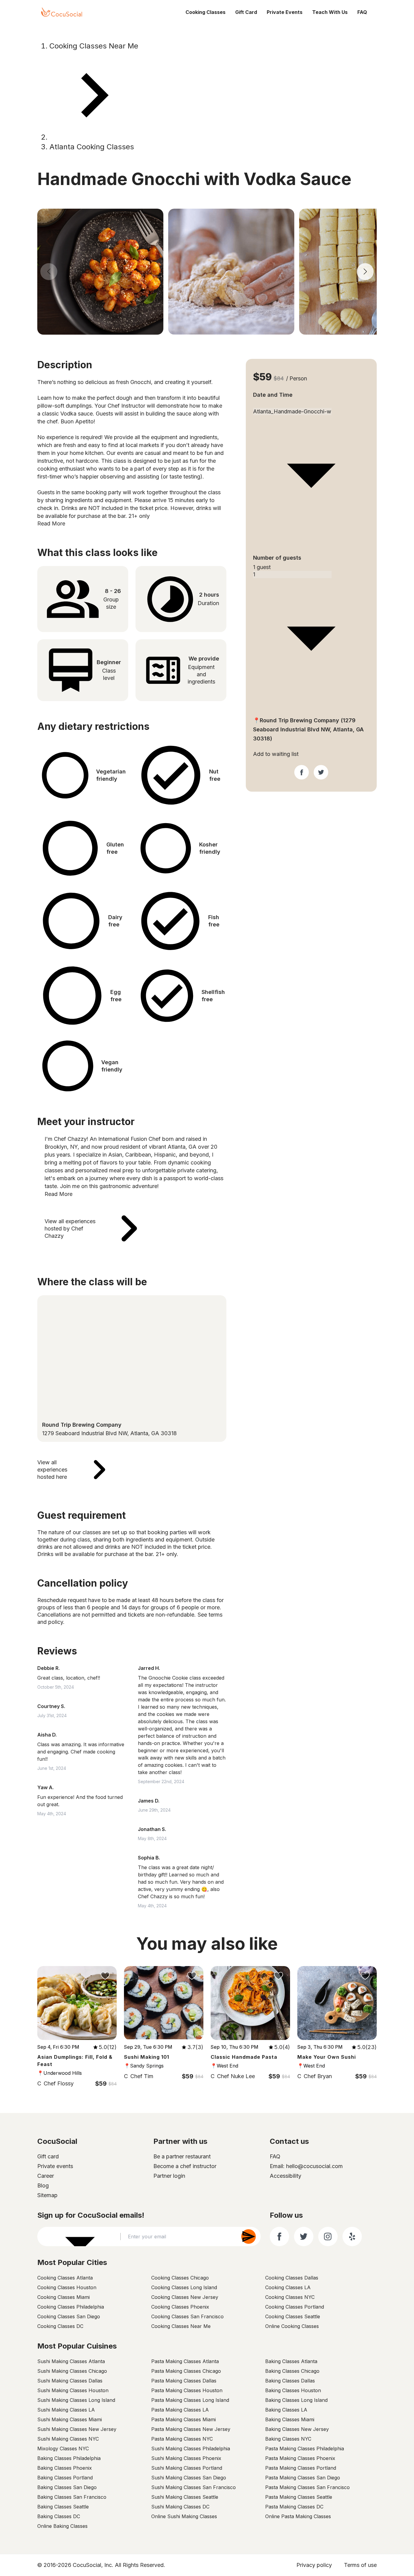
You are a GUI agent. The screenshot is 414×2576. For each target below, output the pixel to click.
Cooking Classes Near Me (94, 46)
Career (46, 2176)
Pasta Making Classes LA (180, 2410)
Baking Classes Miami (290, 2419)
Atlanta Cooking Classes (92, 147)
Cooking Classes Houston (67, 2287)
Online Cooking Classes (292, 2326)
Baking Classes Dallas (290, 2381)
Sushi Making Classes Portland (187, 2468)
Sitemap (47, 2195)
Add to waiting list (276, 754)
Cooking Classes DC (60, 2326)
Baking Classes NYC (288, 2439)
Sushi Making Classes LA (66, 2410)
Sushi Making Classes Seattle (185, 2497)
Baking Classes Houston (293, 2390)
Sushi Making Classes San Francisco (194, 2487)
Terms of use (360, 2565)
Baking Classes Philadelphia (69, 2458)
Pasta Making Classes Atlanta (185, 2361)
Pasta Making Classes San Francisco (307, 2487)
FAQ (362, 12)
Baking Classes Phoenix (65, 2468)
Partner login (169, 2176)
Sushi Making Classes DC (180, 2507)
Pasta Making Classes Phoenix (300, 2458)
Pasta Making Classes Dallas (184, 2381)
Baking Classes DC (59, 2516)
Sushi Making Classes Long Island (76, 2400)
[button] (285, 2176)
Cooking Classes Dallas (292, 2278)
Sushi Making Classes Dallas (70, 2381)
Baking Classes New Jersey (297, 2429)
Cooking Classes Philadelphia (71, 2307)
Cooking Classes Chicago (180, 2278)
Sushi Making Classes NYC (68, 2439)
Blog (43, 2185)
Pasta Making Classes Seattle (299, 2497)
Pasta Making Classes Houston (187, 2390)
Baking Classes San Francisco (72, 2497)
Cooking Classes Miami (63, 2297)
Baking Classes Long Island (296, 2400)
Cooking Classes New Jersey (185, 2297)
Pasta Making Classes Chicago (186, 2371)
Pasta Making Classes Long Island (190, 2400)
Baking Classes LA (286, 2410)
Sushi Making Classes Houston (73, 2390)
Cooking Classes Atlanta (65, 2278)
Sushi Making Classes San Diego (189, 2478)
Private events (55, 2166)
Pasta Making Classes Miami (184, 2419)
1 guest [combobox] (262, 567)
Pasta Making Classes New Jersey (191, 2429)
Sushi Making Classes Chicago (72, 2371)
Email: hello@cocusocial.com (306, 2166)
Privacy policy (314, 2565)
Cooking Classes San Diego (69, 2316)
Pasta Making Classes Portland (301, 2468)
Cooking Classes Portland (295, 2307)
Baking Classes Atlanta (291, 2361)
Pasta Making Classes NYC (182, 2439)
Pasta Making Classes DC (294, 2507)
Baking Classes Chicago (292, 2371)
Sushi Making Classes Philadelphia (191, 2449)
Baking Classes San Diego (67, 2487)
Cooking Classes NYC (290, 2297)
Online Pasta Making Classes (298, 2516)
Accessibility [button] (285, 2176)
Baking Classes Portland (65, 2478)
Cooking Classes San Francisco (187, 2316)
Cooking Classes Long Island (184, 2287)
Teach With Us (330, 12)
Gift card (48, 2156)
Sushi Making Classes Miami (70, 2419)
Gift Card (246, 12)
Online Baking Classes (62, 2526)
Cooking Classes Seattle (293, 2316)
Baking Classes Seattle (63, 2507)
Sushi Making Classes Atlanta (71, 2361)
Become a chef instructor (185, 2166)
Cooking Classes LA (288, 2287)
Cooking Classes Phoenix (180, 2307)
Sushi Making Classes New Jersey (77, 2429)
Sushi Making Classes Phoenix (186, 2458)
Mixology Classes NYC (63, 2449)
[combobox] (311, 404)
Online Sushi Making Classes (184, 2516)
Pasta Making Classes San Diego (303, 2478)
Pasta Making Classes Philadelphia (305, 2449)
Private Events (285, 12)
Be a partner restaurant (182, 2156)
